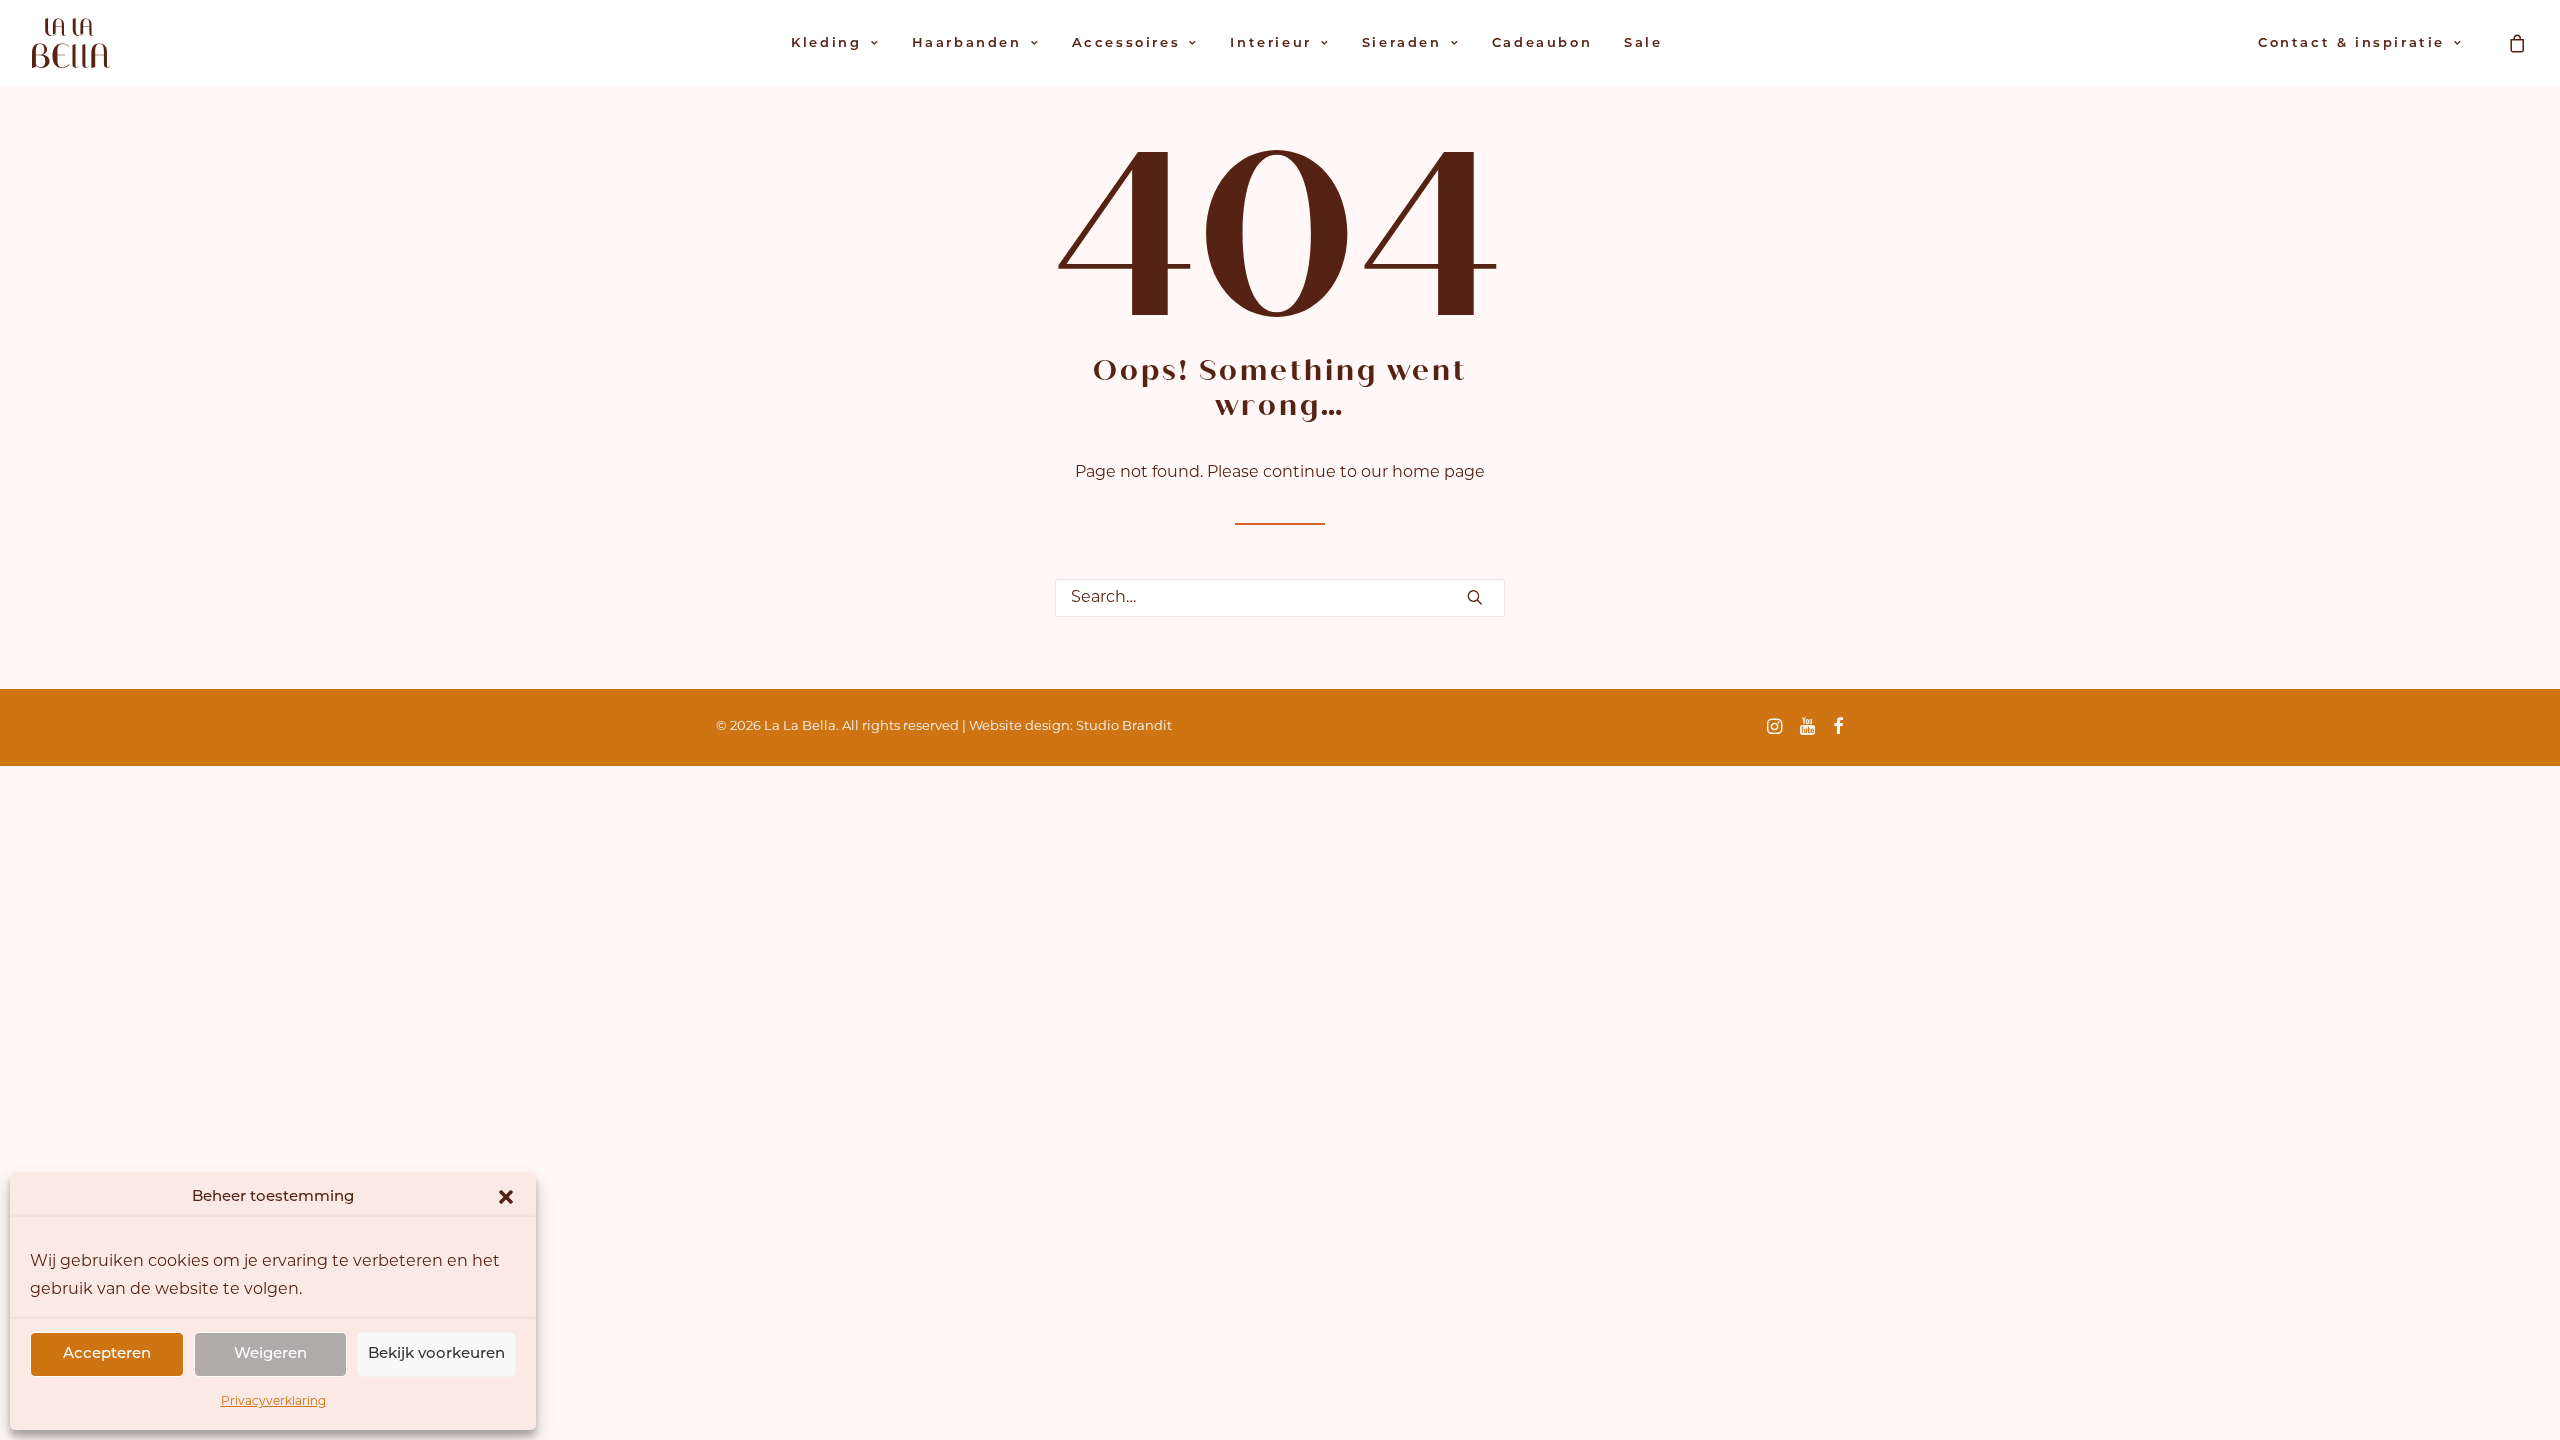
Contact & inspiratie (2351, 43)
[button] (506, 1197)
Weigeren (270, 1354)
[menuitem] (835, 43)
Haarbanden (967, 43)
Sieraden (1402, 43)
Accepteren (107, 1354)
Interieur (1270, 43)
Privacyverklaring (273, 1402)
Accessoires (1126, 43)
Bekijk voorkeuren (436, 1354)
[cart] (2518, 43)
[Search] (1280, 598)
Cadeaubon (1542, 43)
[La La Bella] (71, 43)
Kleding (826, 43)
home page (1438, 473)
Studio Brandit (1124, 726)
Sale (1643, 43)
